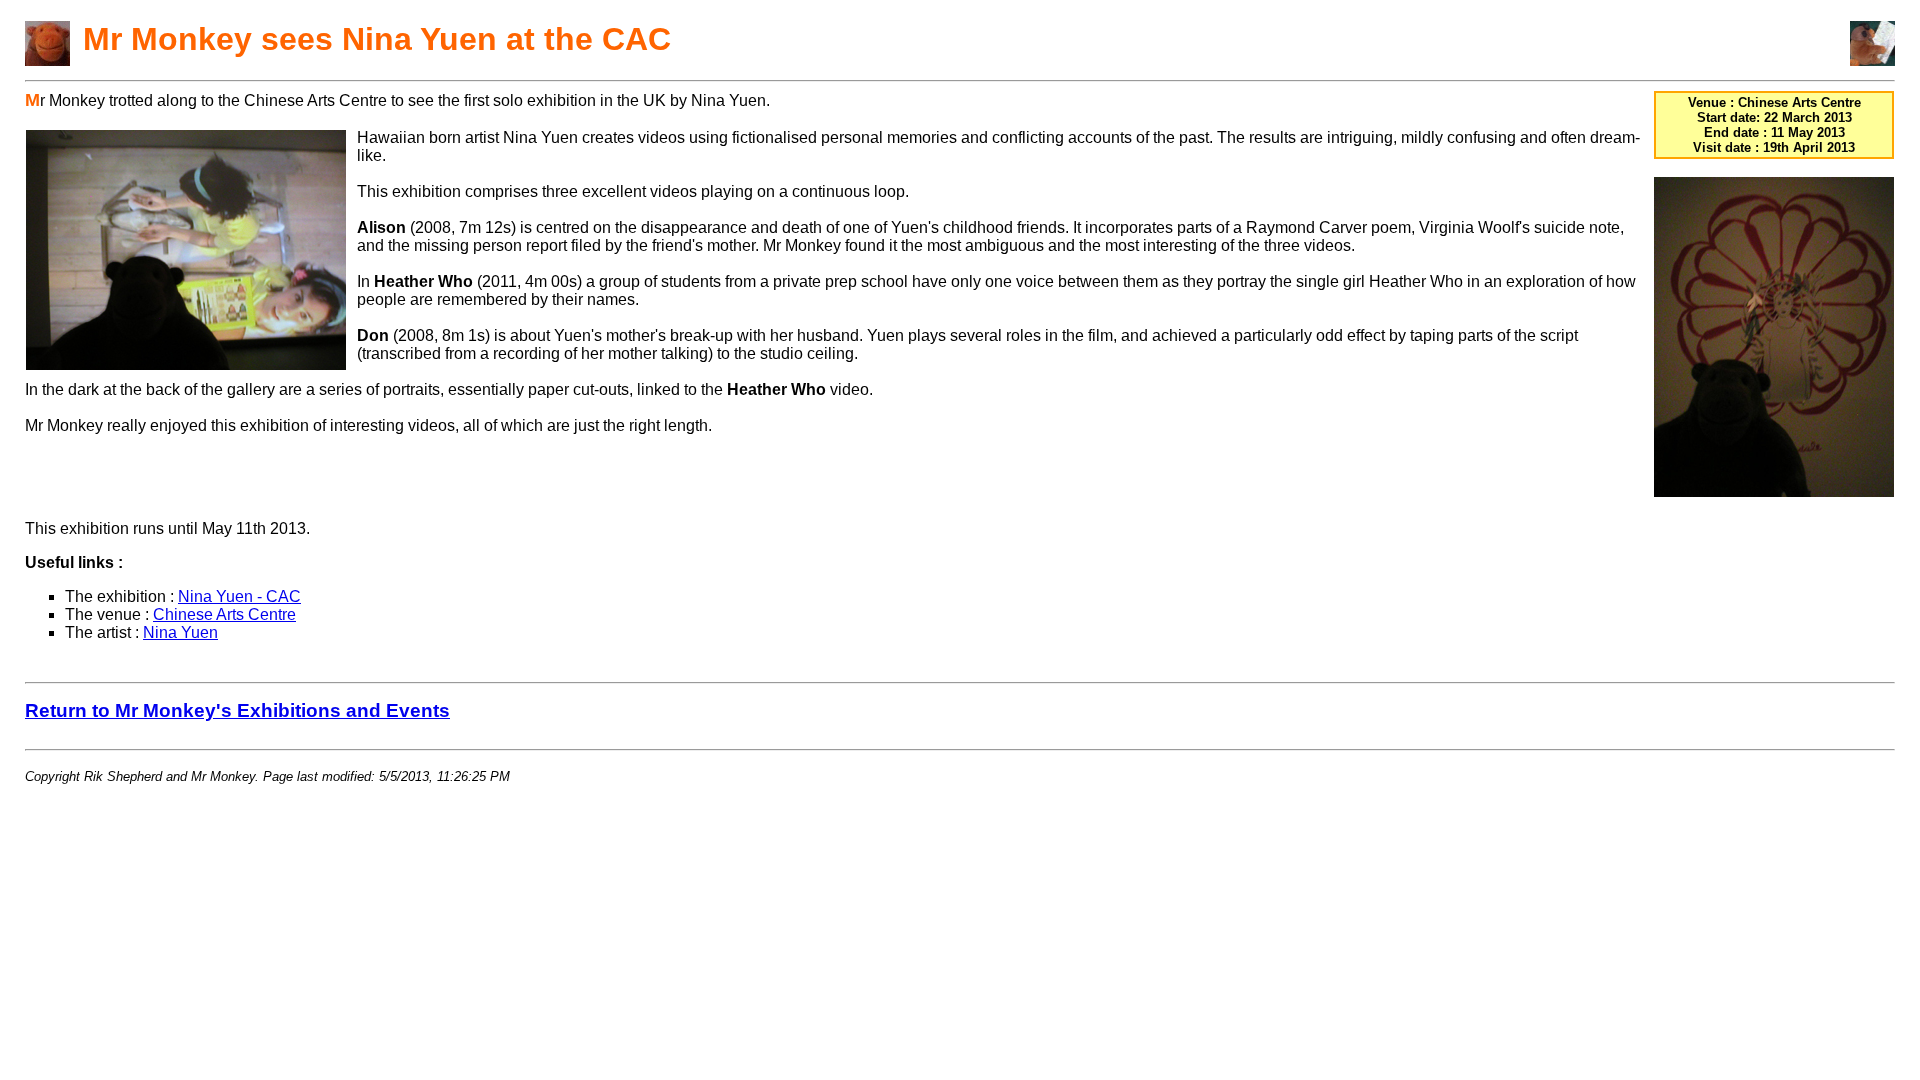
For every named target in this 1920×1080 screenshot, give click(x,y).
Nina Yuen (180, 632)
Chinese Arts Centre (224, 614)
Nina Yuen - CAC (239, 596)
